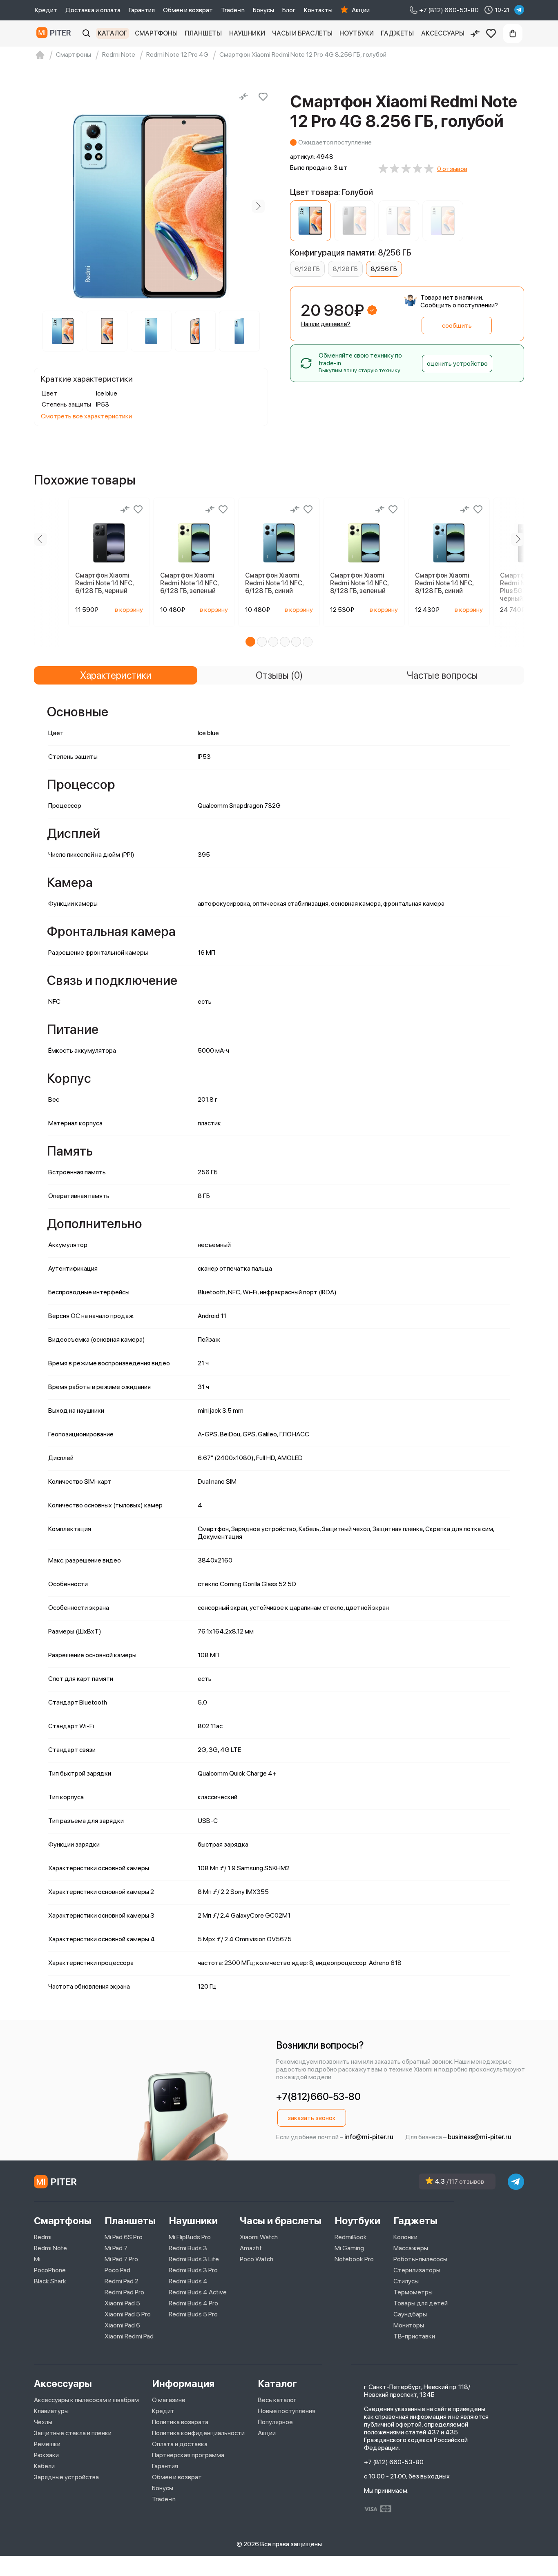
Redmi (43, 2237)
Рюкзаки (46, 2455)
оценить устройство (457, 363)
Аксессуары (443, 33)
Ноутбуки (357, 33)
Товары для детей (421, 2303)
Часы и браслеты (302, 33)
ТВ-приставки (414, 2336)
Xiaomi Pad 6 (122, 2325)
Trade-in (233, 10)
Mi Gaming (349, 2248)
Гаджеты (397, 33)
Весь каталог (277, 2400)
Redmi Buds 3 (188, 2248)
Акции (361, 10)
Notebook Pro (354, 2259)
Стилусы (406, 2281)
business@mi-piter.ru (480, 2137)
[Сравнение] (475, 33)
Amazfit (251, 2248)
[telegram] (519, 10)
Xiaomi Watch (259, 2237)
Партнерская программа (188, 2455)
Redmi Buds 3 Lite (194, 2259)
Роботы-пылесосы (420, 2259)
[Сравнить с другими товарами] (243, 97)
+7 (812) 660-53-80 (394, 2462)
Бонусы (263, 10)
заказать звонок (312, 2118)
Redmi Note (50, 2248)
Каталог (113, 33)
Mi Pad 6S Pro (124, 2237)
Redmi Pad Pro (124, 2292)
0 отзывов (452, 169)
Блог (289, 10)
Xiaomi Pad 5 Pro (128, 2314)
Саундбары (410, 2314)
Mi (37, 2259)
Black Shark (50, 2281)
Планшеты (203, 33)
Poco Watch (257, 2259)
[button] (250, 642)
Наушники (247, 33)
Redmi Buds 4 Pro (193, 2303)
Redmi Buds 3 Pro (193, 2270)
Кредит (46, 10)
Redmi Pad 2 (122, 2281)
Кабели (44, 2466)
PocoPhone (50, 2270)
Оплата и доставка (180, 2444)
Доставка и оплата (93, 10)
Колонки (405, 2237)
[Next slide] (258, 206)
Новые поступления (287, 2411)
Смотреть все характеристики (86, 416)
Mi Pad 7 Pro (121, 2259)
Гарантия (142, 10)
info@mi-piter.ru (369, 2137)
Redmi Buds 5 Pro (193, 2314)
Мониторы (409, 2325)
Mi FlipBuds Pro (190, 2237)
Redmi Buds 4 (188, 2281)
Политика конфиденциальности (198, 2433)
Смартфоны (156, 33)
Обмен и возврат (188, 10)
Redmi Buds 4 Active (198, 2292)
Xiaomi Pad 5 (122, 2303)
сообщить (457, 326)
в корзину (129, 610)
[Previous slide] (44, 206)
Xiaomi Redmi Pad (129, 2336)
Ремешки (47, 2444)
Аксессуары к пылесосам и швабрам (86, 2400)
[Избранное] (491, 33)
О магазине (169, 2400)
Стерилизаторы (417, 2270)
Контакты (318, 10)
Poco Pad (117, 2270)
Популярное (275, 2422)
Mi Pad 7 (116, 2248)
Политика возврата (180, 2422)
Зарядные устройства (66, 2477)
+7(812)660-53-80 (318, 2097)
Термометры (413, 2292)
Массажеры (411, 2248)
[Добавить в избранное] (263, 97)
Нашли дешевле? (326, 324)
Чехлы (43, 2422)
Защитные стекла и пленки (73, 2433)
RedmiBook (351, 2237)
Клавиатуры (51, 2411)
